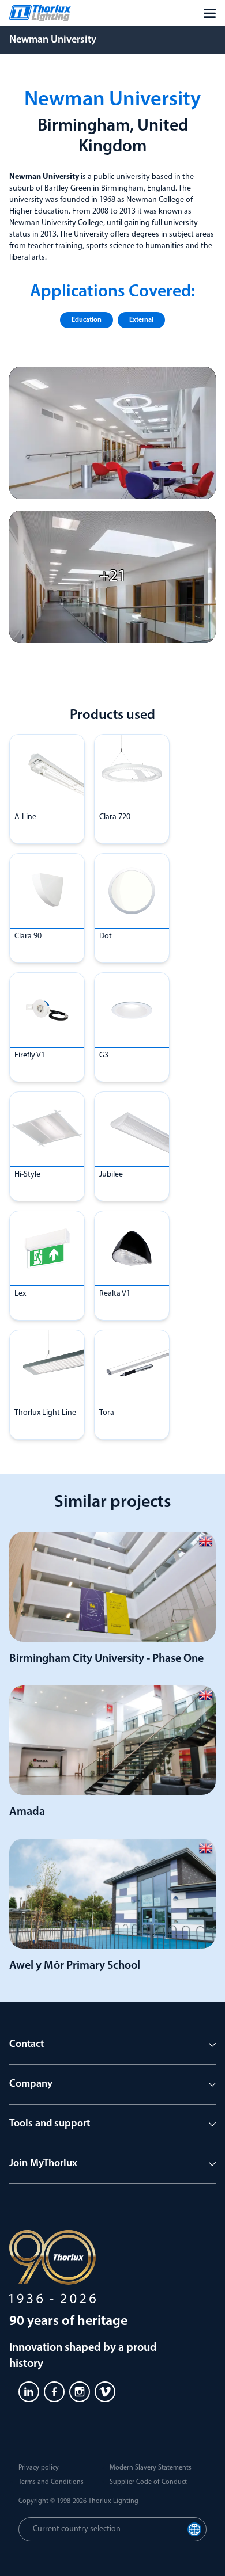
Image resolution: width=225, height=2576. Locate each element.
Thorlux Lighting (113, 2501)
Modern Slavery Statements (151, 2468)
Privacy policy (39, 2468)
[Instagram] (80, 2392)
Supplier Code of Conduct (148, 2482)
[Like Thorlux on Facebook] (54, 2392)
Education (87, 320)
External (141, 320)
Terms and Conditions (51, 2482)
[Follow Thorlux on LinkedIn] (29, 2392)
